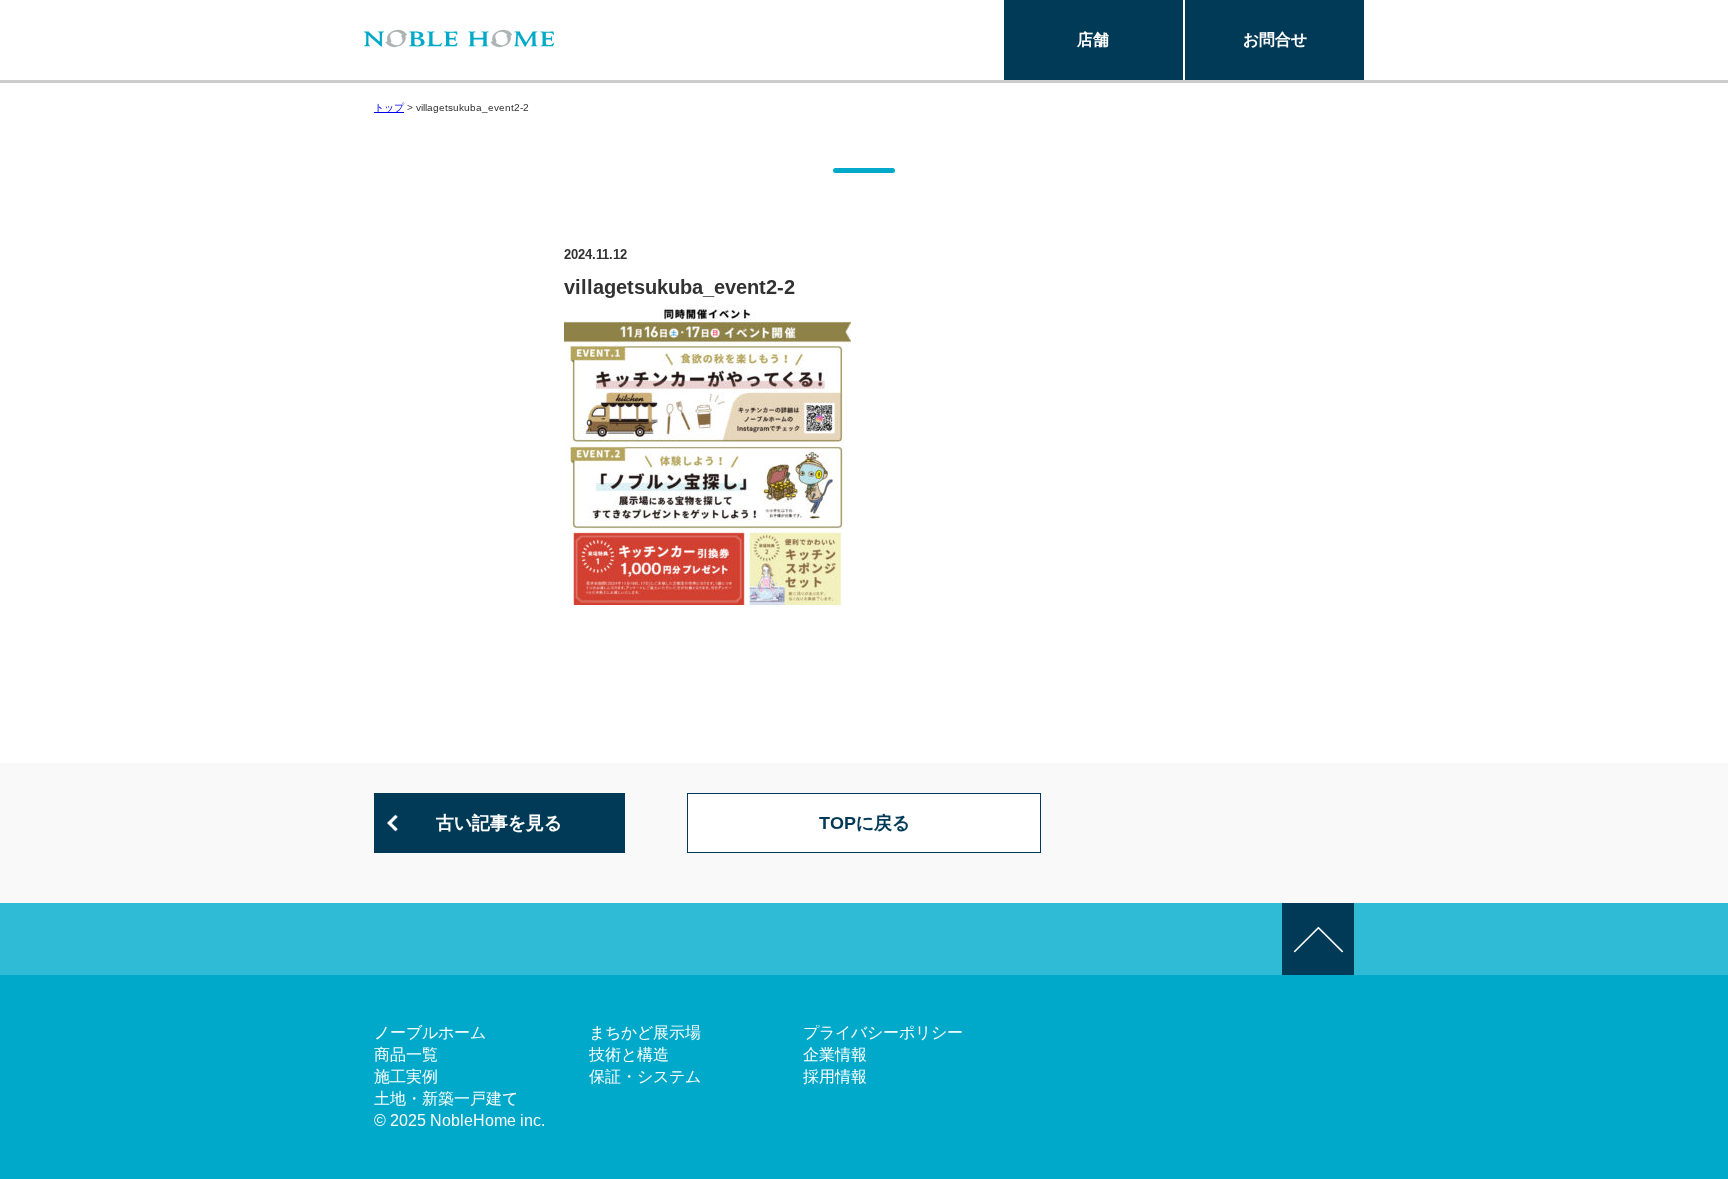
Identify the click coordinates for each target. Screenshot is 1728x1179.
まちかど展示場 (645, 1032)
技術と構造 (629, 1054)
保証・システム (645, 1076)
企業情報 (835, 1054)
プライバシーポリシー (883, 1032)
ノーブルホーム (430, 1032)
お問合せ (1275, 39)
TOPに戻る (864, 823)
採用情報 (835, 1076)
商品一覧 (406, 1054)
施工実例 (406, 1076)
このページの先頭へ (1318, 939)
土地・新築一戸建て (446, 1098)
